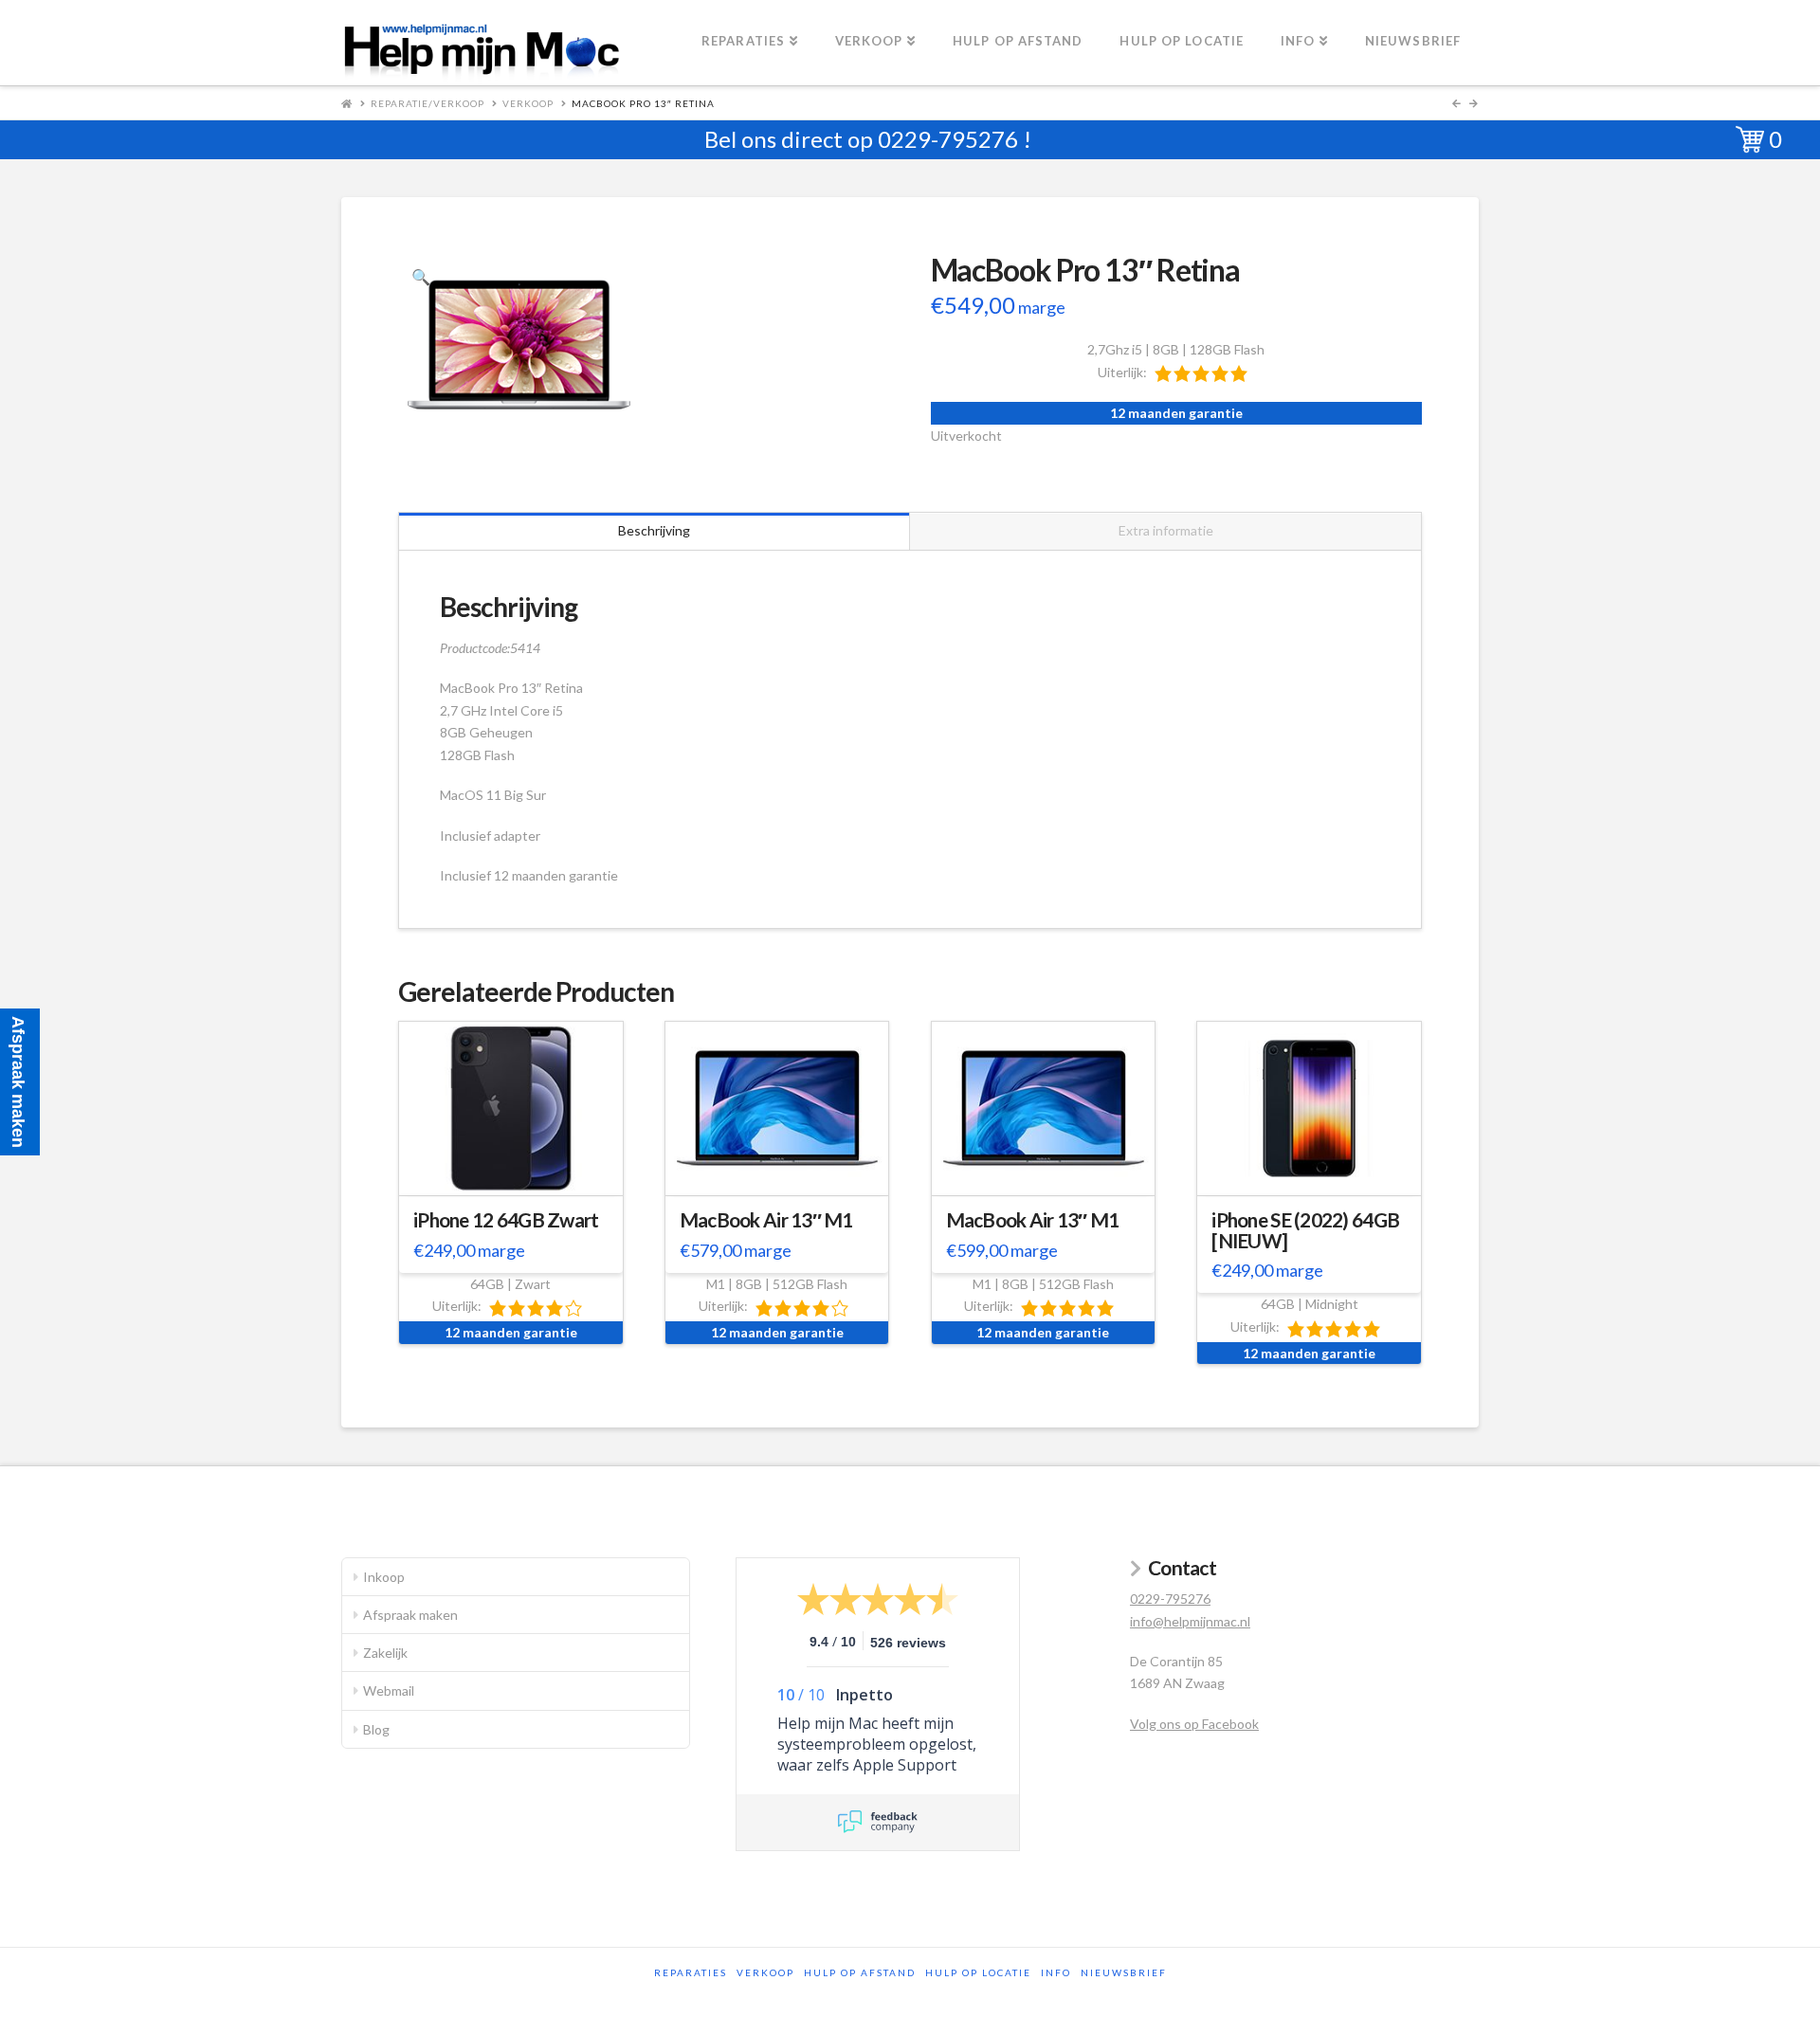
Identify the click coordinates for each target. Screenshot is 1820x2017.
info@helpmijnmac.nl (1190, 1621)
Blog (376, 1729)
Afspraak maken (410, 1615)
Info (1056, 1972)
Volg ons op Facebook (1194, 1724)
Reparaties (691, 1972)
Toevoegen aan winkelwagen (519, 1178)
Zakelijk (385, 1653)
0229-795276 (948, 139)
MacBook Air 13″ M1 (766, 1220)
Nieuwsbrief (1124, 1972)
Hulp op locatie (978, 1972)
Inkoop (384, 1577)
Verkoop (528, 103)
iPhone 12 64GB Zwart (506, 1220)
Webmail (389, 1690)
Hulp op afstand (860, 1972)
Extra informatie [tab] (1166, 530)
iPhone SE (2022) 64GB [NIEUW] (1305, 1230)
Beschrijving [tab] (654, 530)
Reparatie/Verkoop (428, 103)
